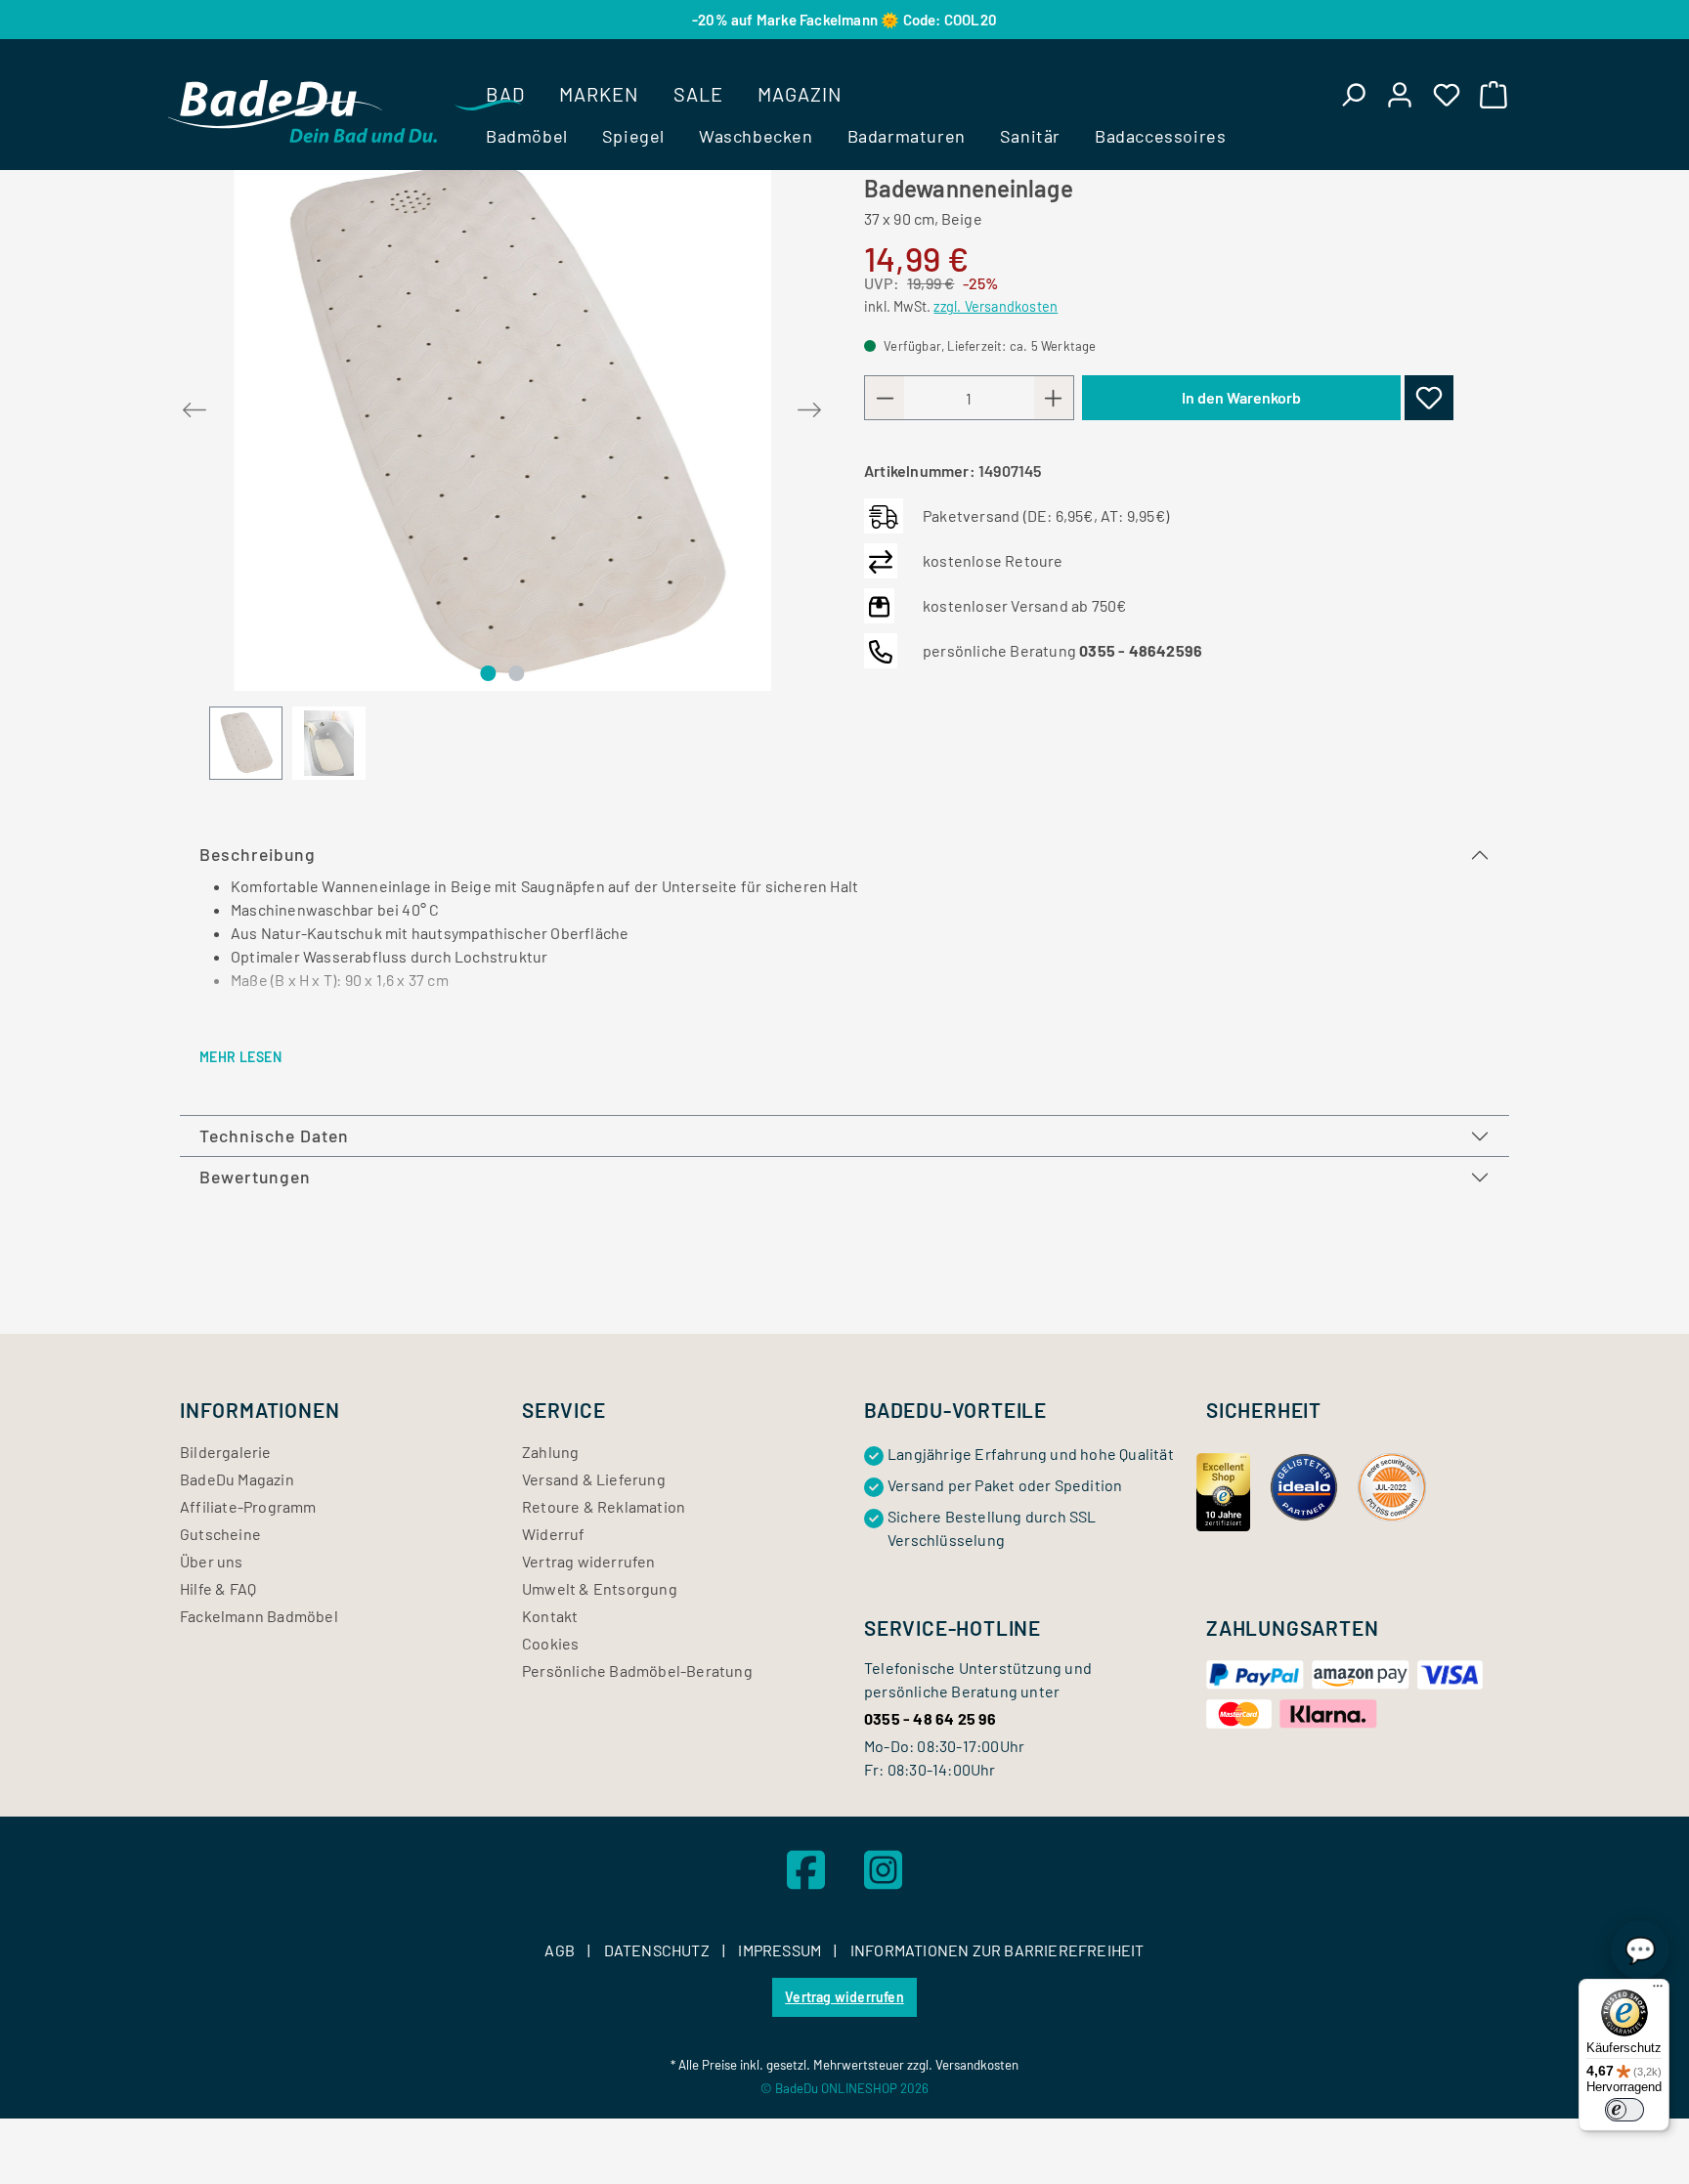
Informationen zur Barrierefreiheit (997, 1950)
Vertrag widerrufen (589, 1561)
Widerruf (554, 1534)
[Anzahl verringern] (885, 398)
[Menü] (1658, 1991)
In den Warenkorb (1241, 397)
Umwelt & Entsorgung (600, 1588)
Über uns (212, 1561)
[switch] (1624, 2110)
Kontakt (550, 1616)
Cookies (550, 1643)
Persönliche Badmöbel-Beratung (637, 1670)
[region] (502, 467)
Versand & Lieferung (594, 1479)
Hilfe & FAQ (218, 1588)
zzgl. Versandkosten (996, 306)
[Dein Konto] (1400, 94)
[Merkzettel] (1447, 94)
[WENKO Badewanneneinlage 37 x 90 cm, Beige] (502, 422)
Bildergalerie (226, 1452)
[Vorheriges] (195, 406)
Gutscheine (220, 1534)
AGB (561, 1950)
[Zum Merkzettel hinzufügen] (1429, 398)
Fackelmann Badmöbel (259, 1616)
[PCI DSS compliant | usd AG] (1392, 1485)
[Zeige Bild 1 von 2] (488, 673)
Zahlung (550, 1452)
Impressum (781, 1950)
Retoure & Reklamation (604, 1506)
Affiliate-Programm (248, 1506)
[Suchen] (1353, 94)
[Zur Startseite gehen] (303, 111)
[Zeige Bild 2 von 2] (516, 673)
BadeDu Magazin (237, 1479)
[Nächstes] (809, 406)
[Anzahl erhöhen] (1054, 398)
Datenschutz (658, 1950)
